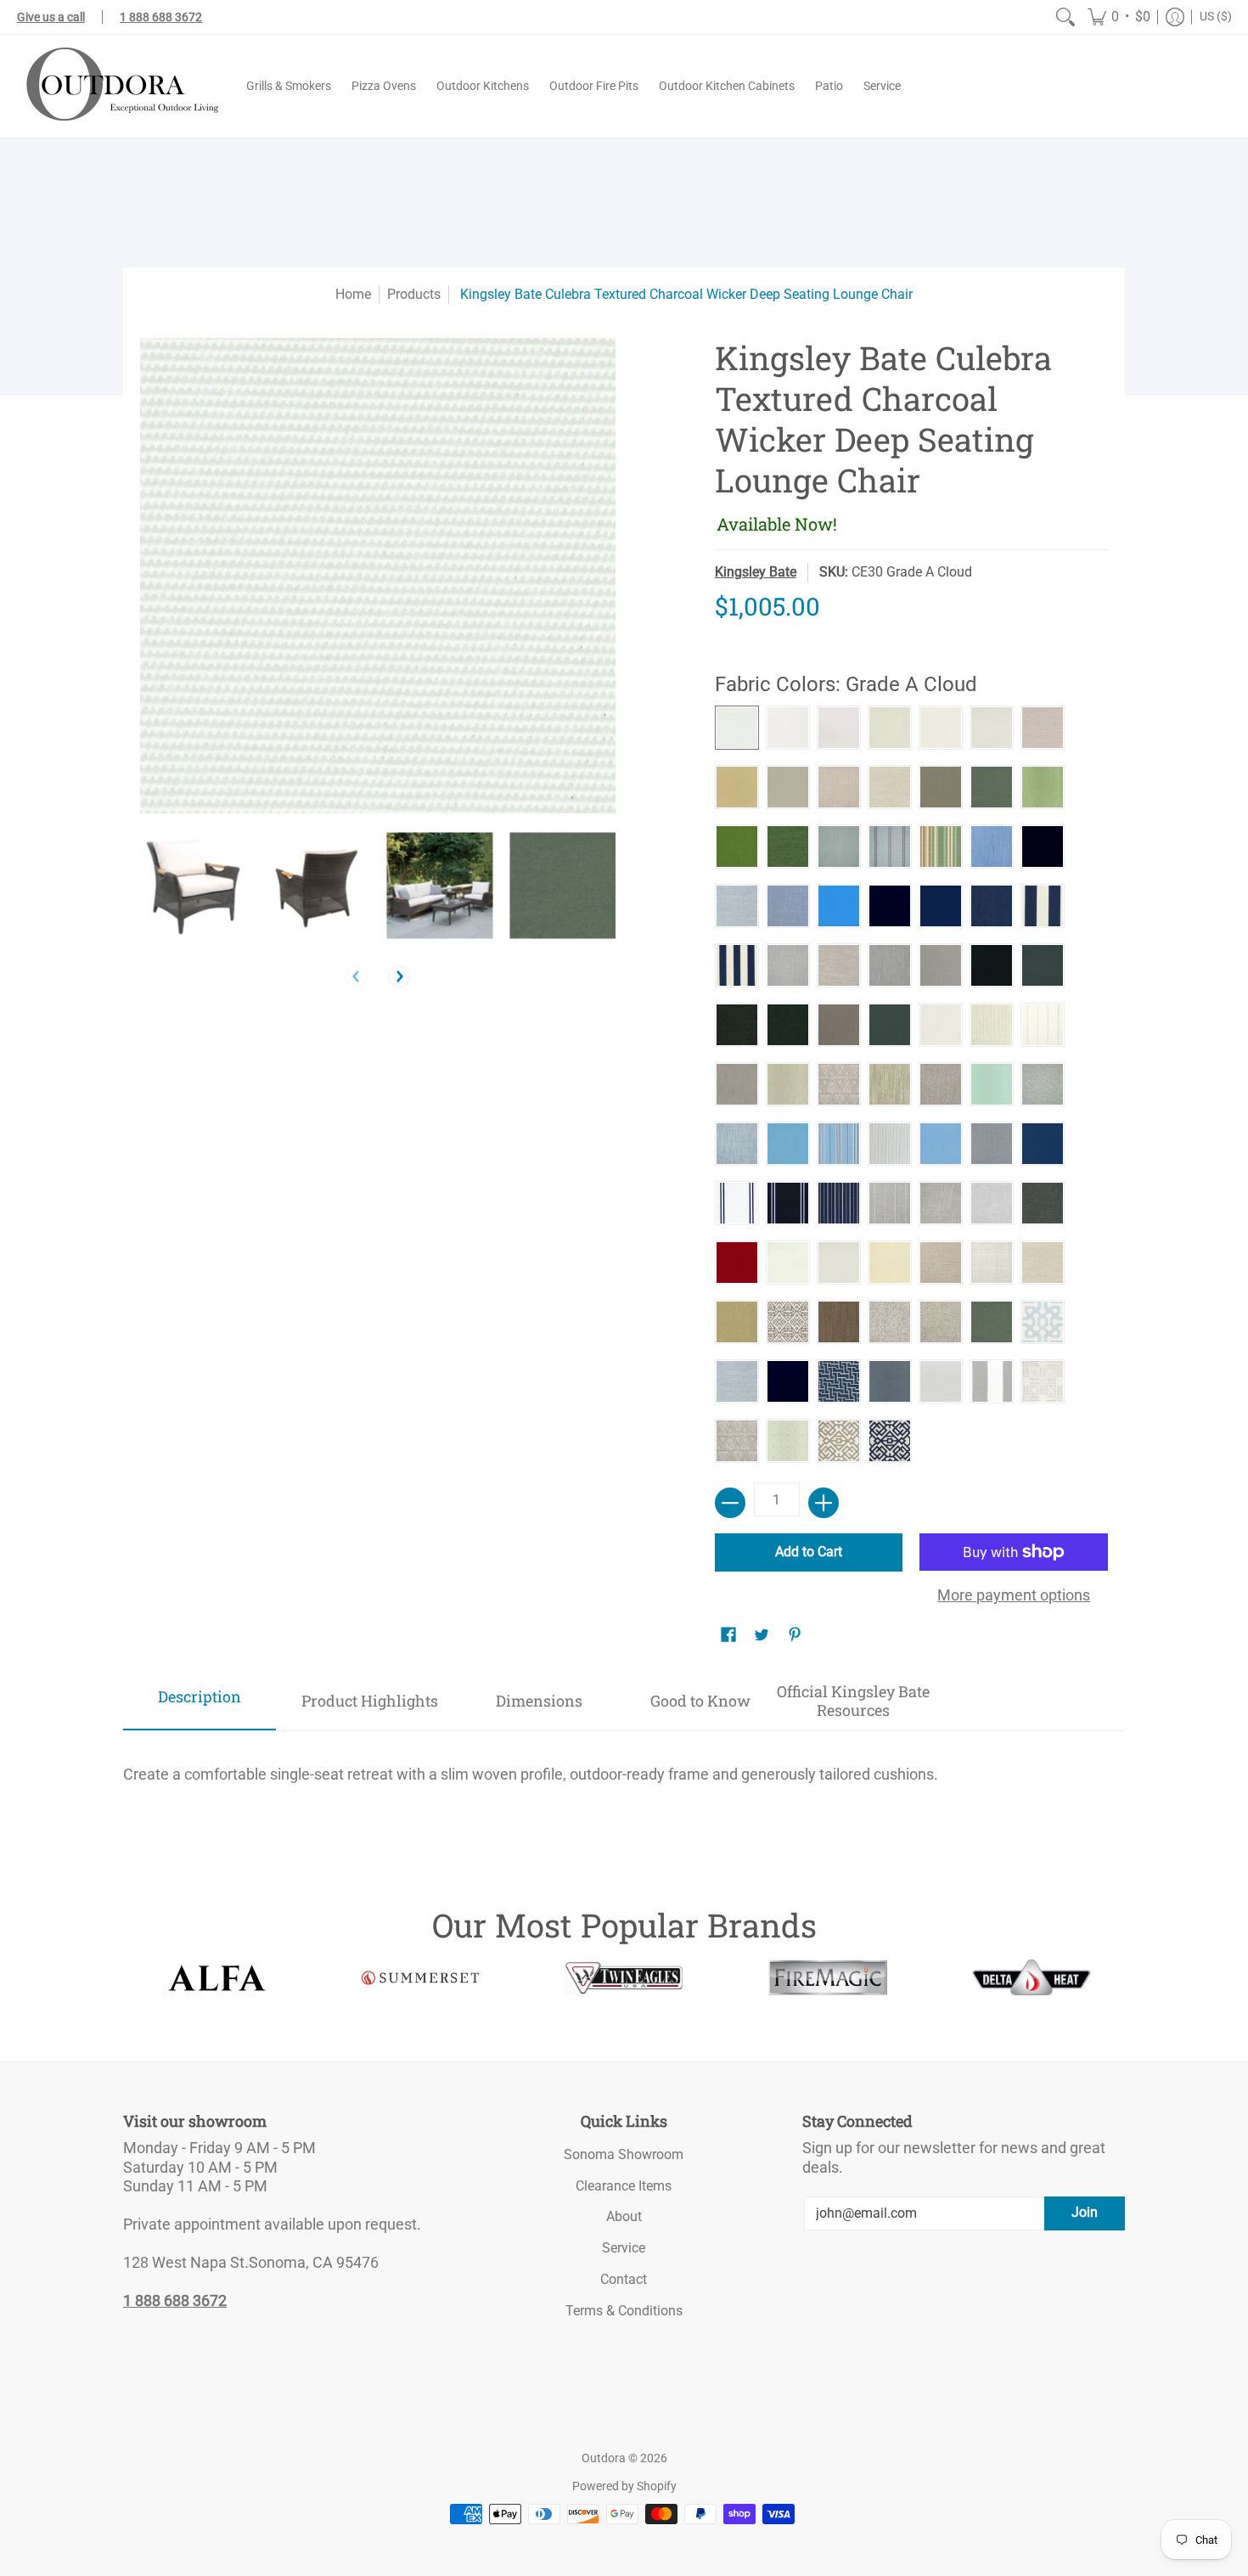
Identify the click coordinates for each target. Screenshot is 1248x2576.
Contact (624, 2279)
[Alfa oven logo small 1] (216, 1978)
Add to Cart (809, 1552)
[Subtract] (730, 1503)
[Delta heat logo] (1032, 1977)
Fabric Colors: (846, 684)
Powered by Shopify (624, 2486)
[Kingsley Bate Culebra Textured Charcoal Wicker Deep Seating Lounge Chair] (193, 885)
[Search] (1065, 17)
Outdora (604, 2458)
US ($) (1216, 16)
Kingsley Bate (756, 572)
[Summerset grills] (420, 1978)
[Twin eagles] (624, 1977)
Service (624, 2248)
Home (353, 294)
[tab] (200, 1702)
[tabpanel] (624, 1767)
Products (414, 294)
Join (1085, 2212)
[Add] (824, 1503)
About (624, 2216)
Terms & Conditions (624, 2311)
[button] (1119, 17)
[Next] (399, 976)
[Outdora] (119, 86)
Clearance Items (624, 2186)
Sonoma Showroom (624, 2154)
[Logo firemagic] (828, 1977)
